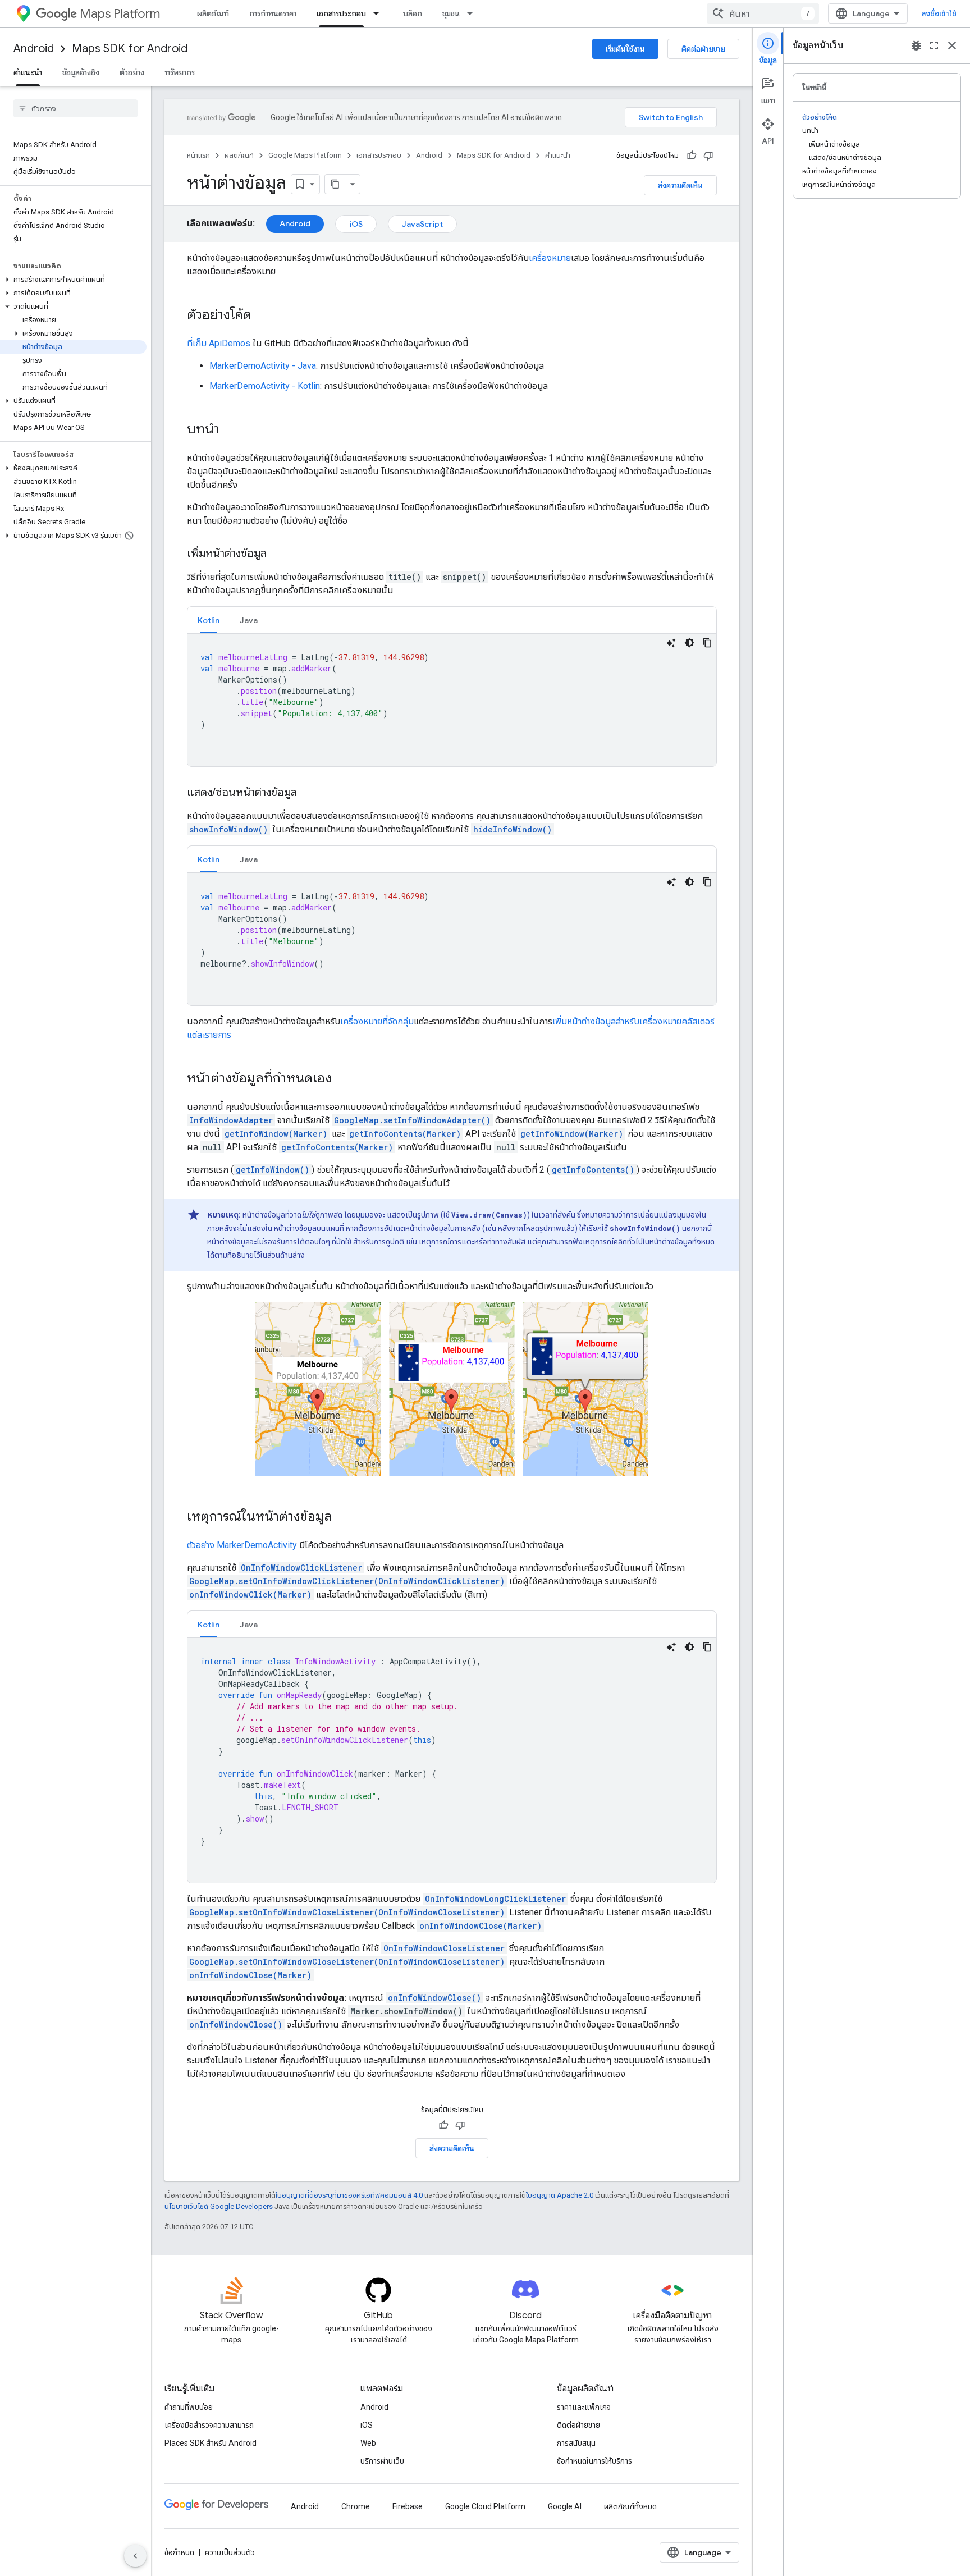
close (952, 45)
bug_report (916, 45)
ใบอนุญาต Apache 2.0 (560, 2195)
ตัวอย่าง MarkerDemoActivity (242, 1545)
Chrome (356, 2506)
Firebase (408, 2506)
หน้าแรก (198, 155)
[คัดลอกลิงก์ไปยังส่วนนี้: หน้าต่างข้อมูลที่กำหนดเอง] (343, 1079)
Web (368, 2443)
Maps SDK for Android (130, 49)
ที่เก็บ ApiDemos (219, 343)
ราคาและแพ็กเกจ (584, 2407)
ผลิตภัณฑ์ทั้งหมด (630, 2506)
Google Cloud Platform (485, 2506)
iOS (356, 224)
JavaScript (422, 224)
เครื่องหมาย (550, 258)
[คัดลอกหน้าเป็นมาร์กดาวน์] (335, 184)
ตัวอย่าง (132, 72)
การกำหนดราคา (273, 13)
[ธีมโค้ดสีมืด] (689, 643)
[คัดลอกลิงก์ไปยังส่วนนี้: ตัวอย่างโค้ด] (263, 315)
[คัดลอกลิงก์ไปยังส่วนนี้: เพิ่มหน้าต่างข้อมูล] (278, 554)
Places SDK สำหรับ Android (211, 2443)
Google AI (565, 2506)
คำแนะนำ (28, 72)
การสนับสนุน (576, 2443)
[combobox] (763, 13)
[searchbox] (76, 108)
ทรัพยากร (180, 72)
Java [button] (249, 620)
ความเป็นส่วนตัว (230, 2552)
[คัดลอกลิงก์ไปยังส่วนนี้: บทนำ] (231, 430)
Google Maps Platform (305, 155)
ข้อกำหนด (179, 2552)
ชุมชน (451, 13)
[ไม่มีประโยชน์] (708, 155)
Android (34, 49)
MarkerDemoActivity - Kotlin (265, 386)
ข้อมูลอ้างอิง (81, 72)
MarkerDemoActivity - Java (263, 366)
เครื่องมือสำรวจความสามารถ (209, 2425)
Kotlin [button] (209, 620)
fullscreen (934, 45)
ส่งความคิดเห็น (680, 185)
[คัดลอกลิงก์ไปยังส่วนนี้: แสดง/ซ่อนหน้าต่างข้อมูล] (308, 793)
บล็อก (413, 13)
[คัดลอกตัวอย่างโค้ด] (707, 643)
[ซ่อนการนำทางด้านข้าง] (135, 2556)
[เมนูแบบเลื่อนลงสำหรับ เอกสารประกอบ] (379, 13)
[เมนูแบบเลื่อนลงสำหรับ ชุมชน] (473, 13)
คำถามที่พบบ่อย (189, 2407)
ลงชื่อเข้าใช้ (939, 13)
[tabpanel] (452, 700)
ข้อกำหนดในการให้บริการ (594, 2461)
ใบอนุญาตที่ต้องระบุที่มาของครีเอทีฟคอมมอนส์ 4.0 (349, 2195)
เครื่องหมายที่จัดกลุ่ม (377, 1021)
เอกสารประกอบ (341, 13)
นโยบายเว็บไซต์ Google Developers (219, 2206)
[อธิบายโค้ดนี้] (671, 643)
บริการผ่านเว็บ (382, 2461)
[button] (73, 280)
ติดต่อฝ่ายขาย (703, 49)
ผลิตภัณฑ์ (213, 13)
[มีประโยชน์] (692, 155)
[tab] (209, 620)
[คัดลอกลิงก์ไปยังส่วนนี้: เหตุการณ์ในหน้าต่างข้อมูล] (344, 1517)
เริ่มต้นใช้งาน (625, 49)
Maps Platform (120, 14)
